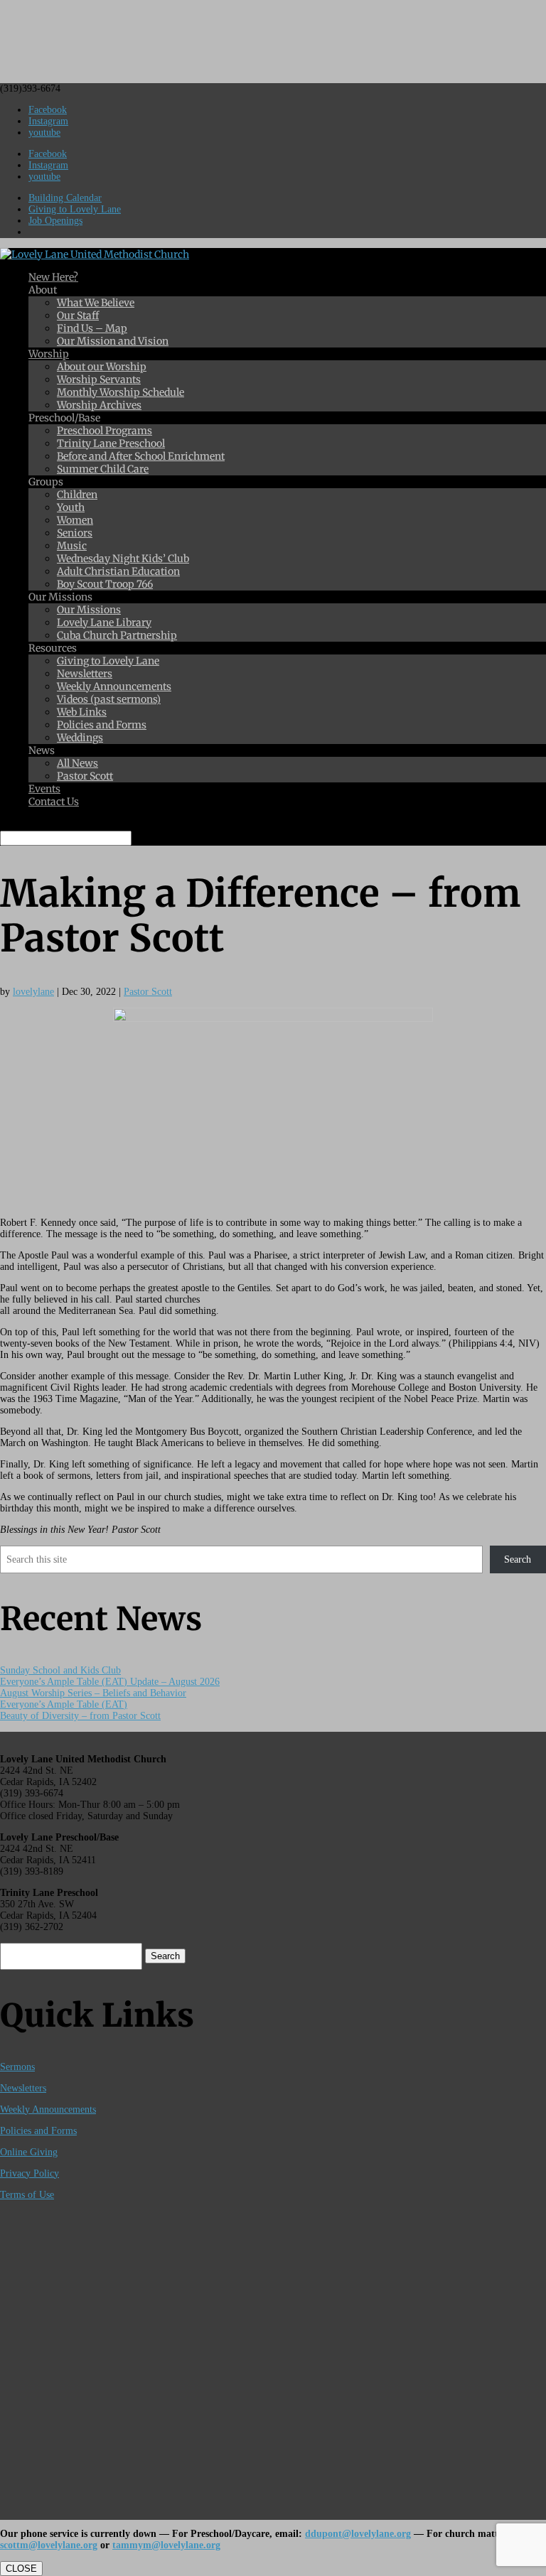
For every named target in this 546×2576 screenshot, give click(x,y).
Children (77, 495)
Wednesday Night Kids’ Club (123, 559)
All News (77, 763)
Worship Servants (99, 379)
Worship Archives (99, 405)
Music (72, 546)
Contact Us (54, 802)
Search (518, 1559)
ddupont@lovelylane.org (358, 2534)
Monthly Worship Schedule (121, 392)
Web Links (82, 712)
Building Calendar (65, 198)
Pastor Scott (85, 776)
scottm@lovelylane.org (49, 2545)
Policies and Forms (102, 725)
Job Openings (55, 221)
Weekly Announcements (114, 686)
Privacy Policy (30, 2173)
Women (75, 520)
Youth (71, 507)
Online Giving (29, 2152)
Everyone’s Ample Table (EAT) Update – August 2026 (110, 1682)
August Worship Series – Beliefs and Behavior (93, 1693)
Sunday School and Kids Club (60, 1670)
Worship (49, 354)
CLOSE (21, 2569)
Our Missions (89, 610)
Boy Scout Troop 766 (105, 584)
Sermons (17, 2067)
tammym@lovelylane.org (166, 2545)
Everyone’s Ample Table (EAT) (64, 1704)
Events (44, 789)
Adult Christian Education (118, 571)
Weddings (80, 738)
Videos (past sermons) (109, 699)
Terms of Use (27, 2195)
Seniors (75, 533)
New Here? (53, 277)
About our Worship (102, 367)
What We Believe (96, 303)
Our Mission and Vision (113, 341)
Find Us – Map (92, 328)
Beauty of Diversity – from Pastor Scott (80, 1716)
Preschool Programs (105, 431)
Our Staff (78, 316)
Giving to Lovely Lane (75, 209)
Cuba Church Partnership (117, 635)
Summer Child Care (103, 469)
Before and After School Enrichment (141, 456)
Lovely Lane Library (104, 623)
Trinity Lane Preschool (111, 443)
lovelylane (33, 992)
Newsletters (85, 674)
